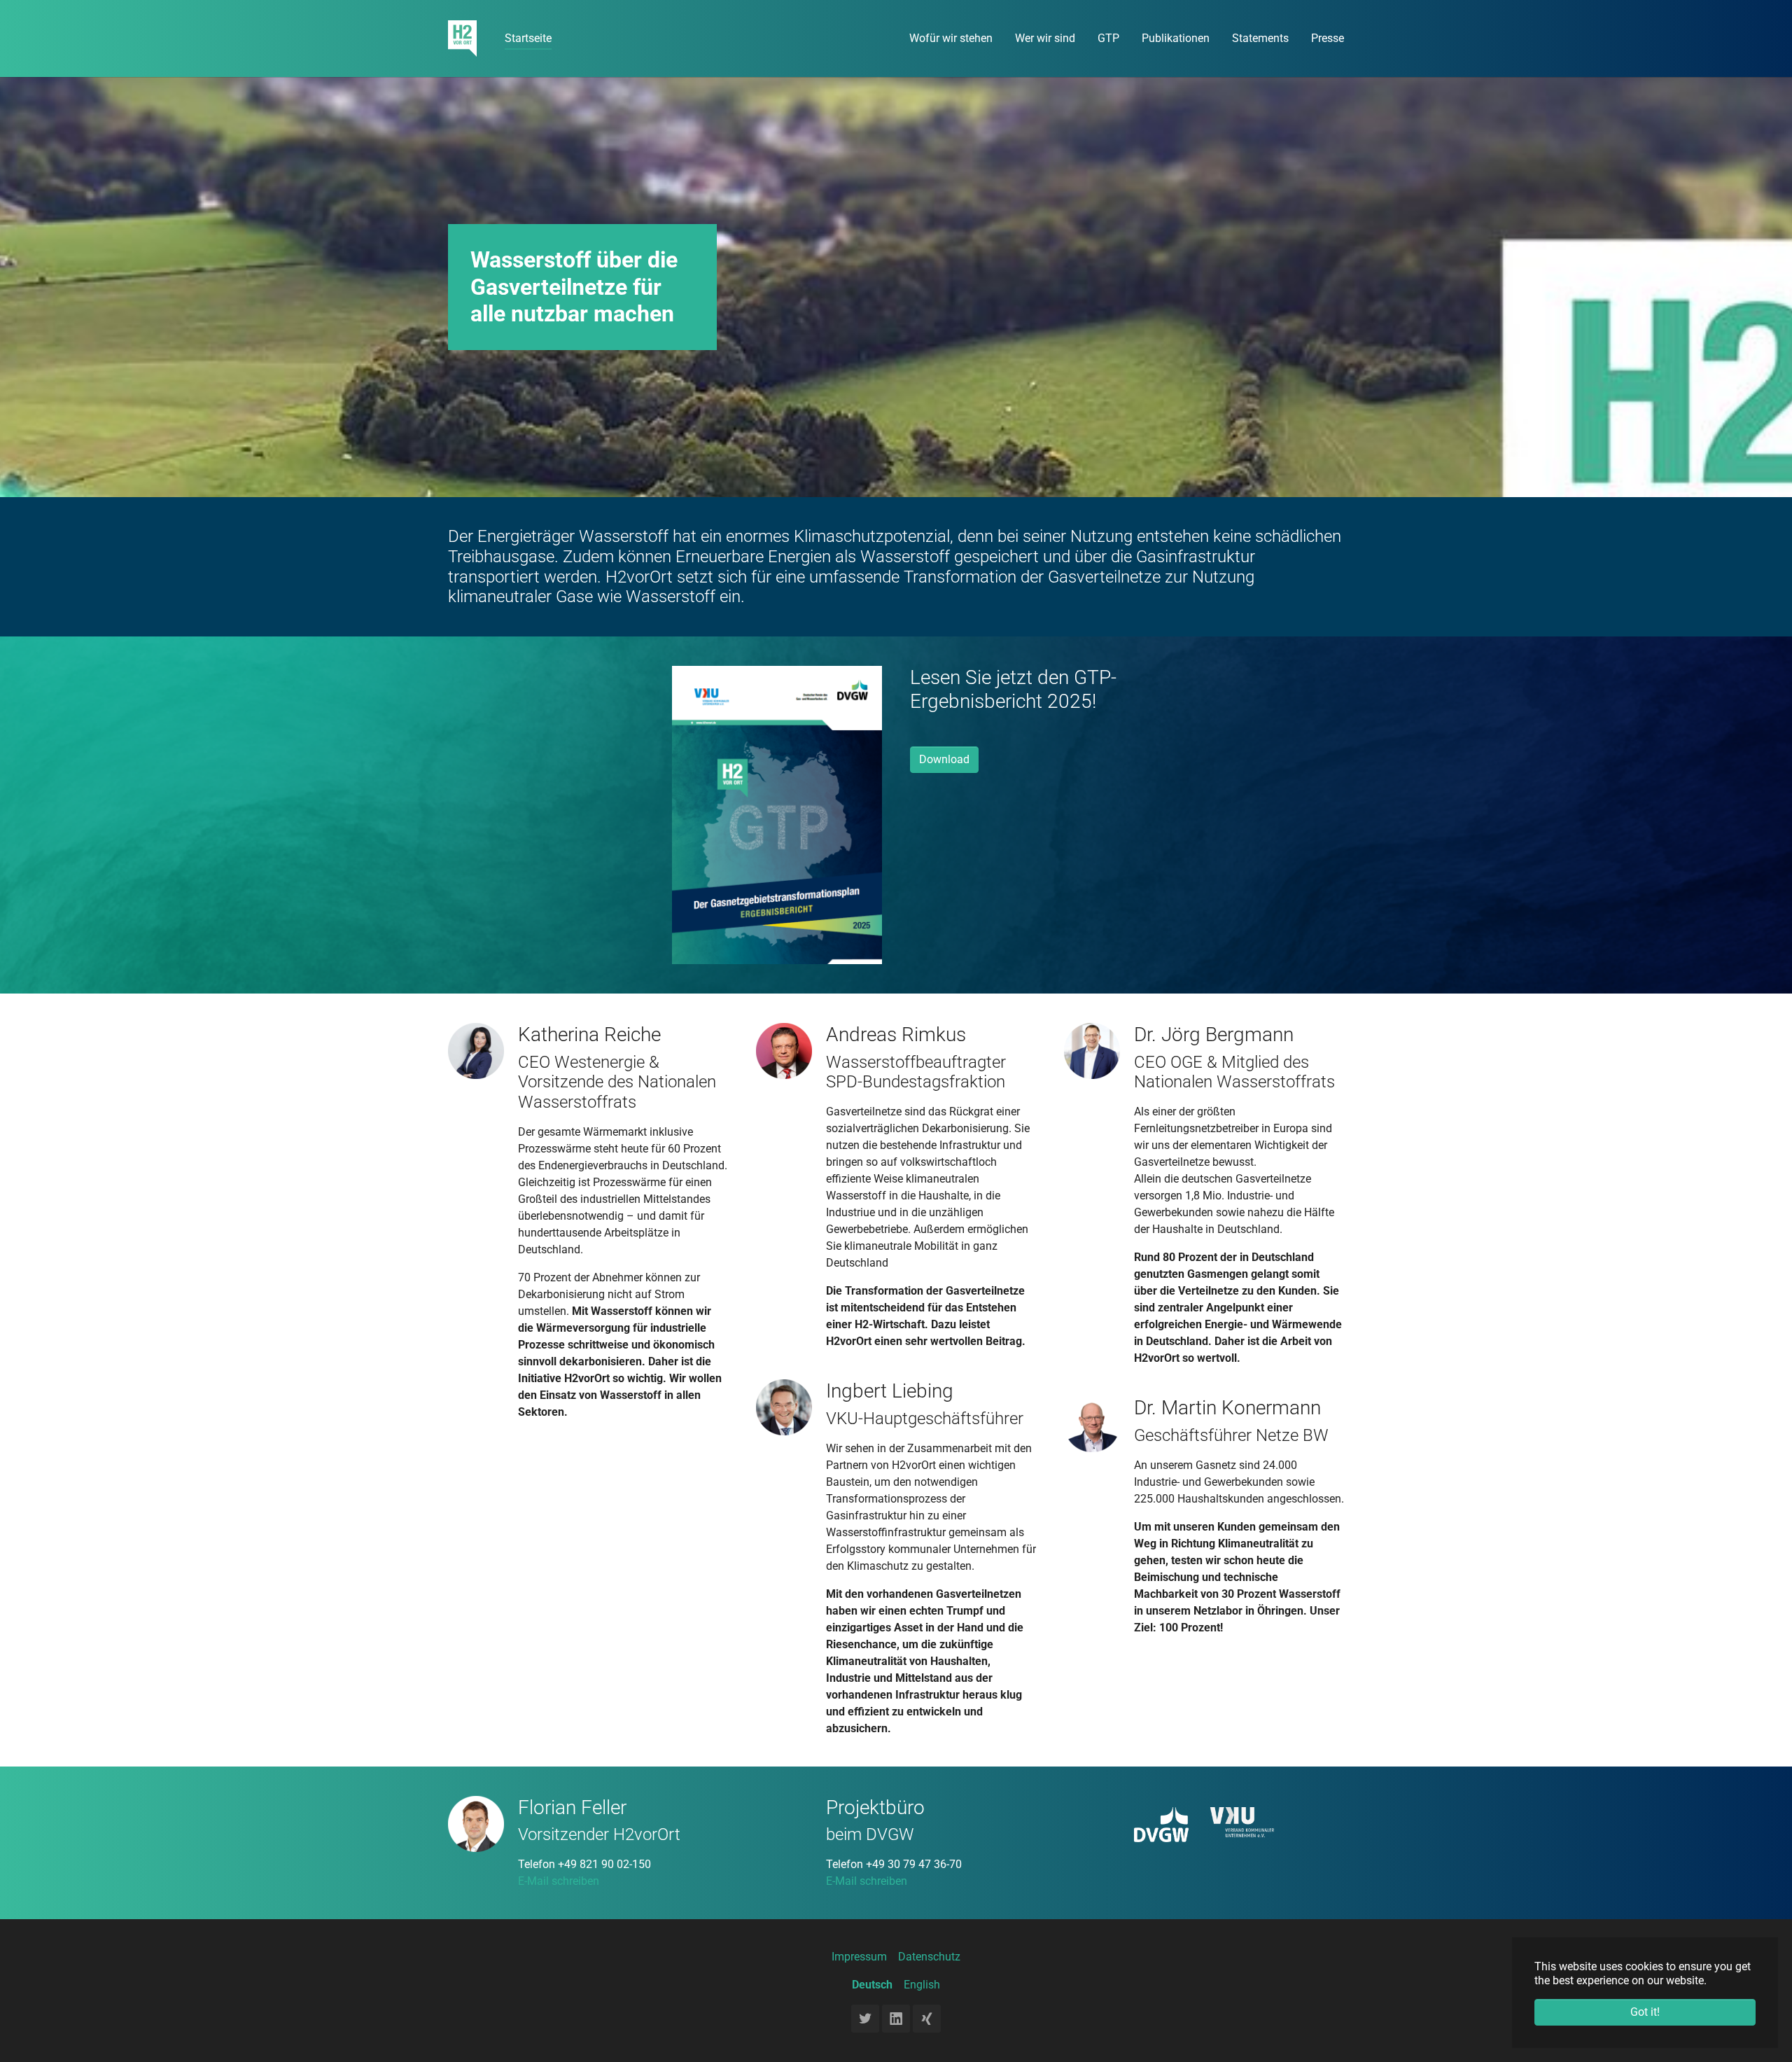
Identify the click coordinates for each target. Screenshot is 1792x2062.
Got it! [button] (1645, 2012)
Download (944, 759)
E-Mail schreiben (559, 1881)
